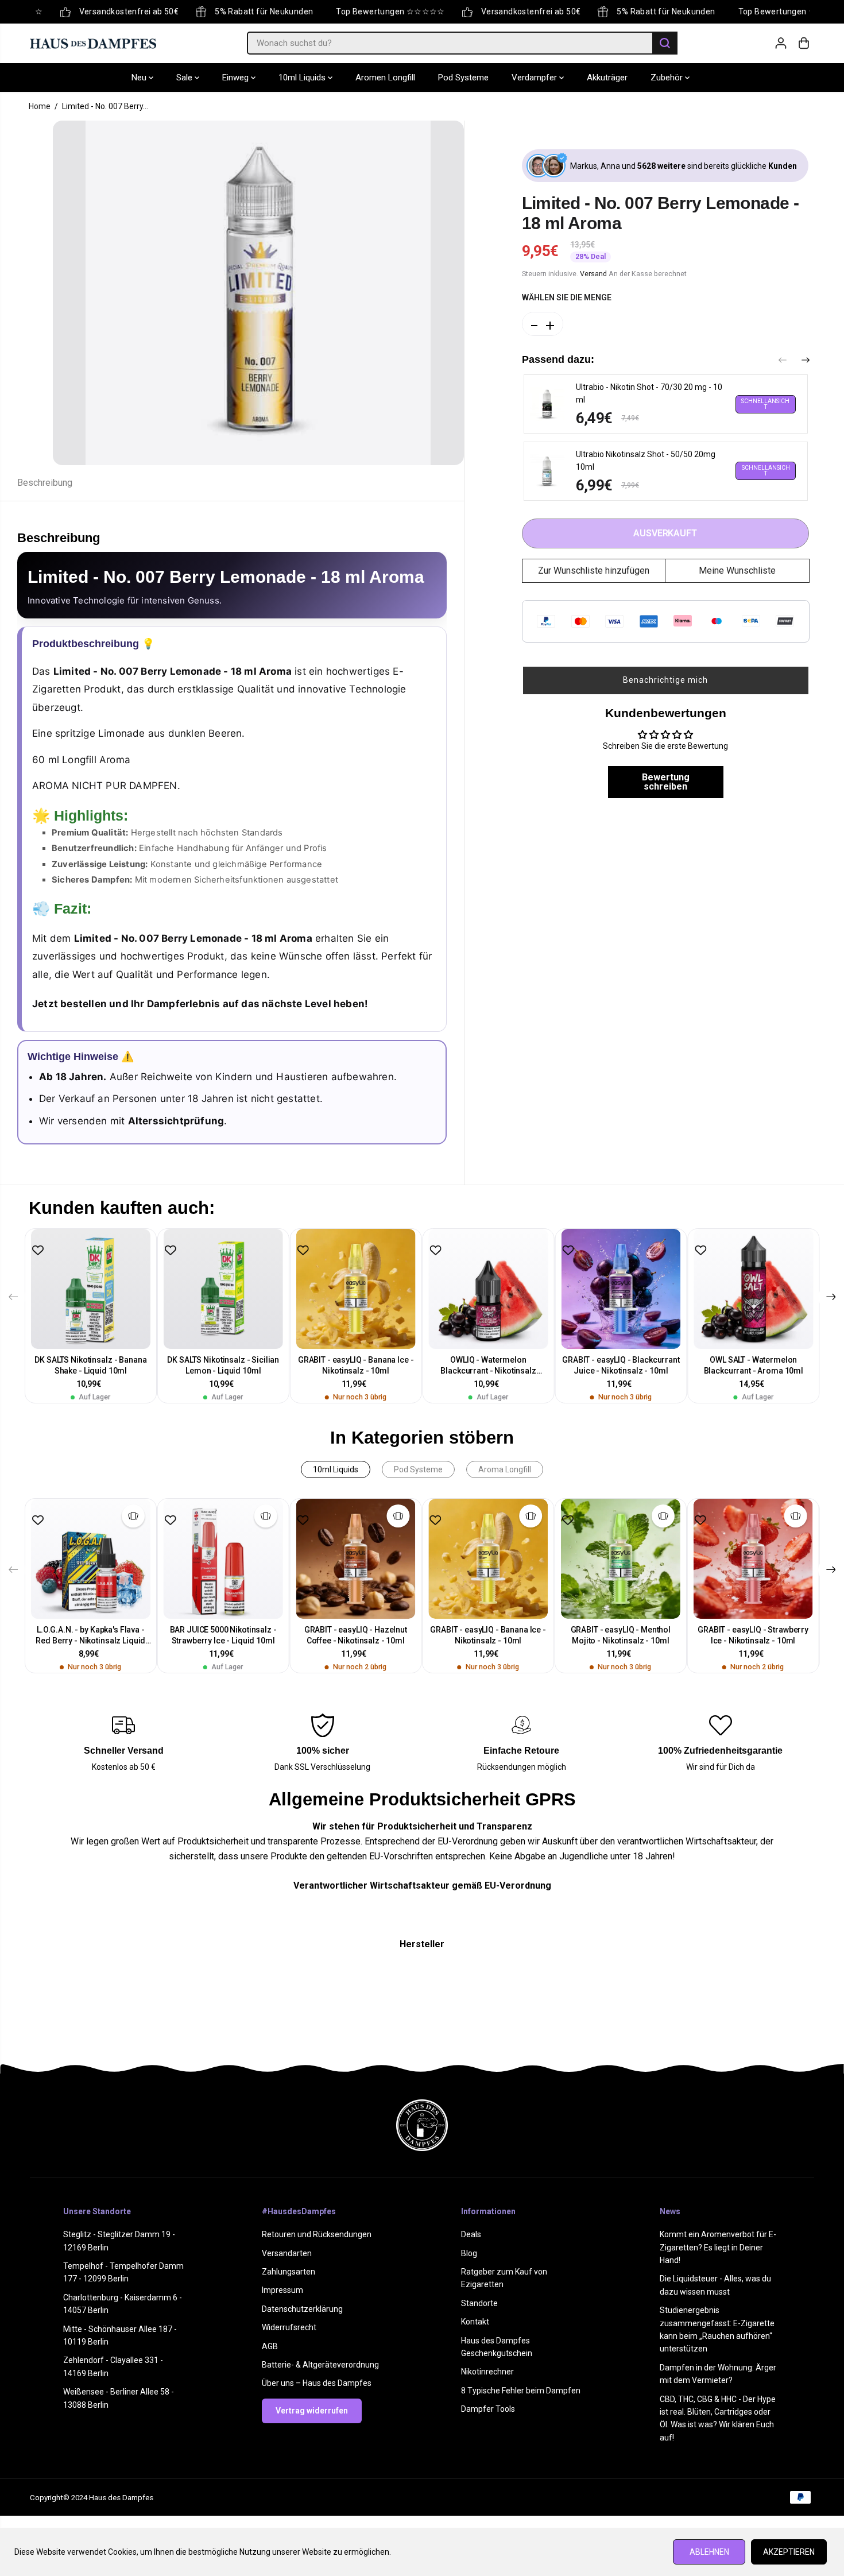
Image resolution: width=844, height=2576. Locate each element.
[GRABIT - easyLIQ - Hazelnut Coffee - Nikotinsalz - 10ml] (356, 1559)
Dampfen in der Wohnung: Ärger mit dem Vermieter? (718, 2374)
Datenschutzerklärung (302, 2309)
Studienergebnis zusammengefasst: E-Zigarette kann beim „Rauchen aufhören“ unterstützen (717, 2329)
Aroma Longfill (505, 1469)
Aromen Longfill (385, 78)
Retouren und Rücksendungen (317, 2234)
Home (40, 106)
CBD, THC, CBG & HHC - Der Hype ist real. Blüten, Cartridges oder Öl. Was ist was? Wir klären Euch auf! (718, 2418)
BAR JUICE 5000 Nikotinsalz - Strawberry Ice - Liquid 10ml (223, 1635)
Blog (469, 2253)
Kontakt (475, 2322)
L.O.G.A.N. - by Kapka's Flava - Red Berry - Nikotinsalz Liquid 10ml (90, 1636)
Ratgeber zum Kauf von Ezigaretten (504, 2278)
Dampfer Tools (488, 2409)
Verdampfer (535, 78)
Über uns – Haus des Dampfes (317, 2383)
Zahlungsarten (289, 2272)
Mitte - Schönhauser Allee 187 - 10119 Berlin (120, 2335)
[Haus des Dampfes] (93, 43)
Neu (140, 78)
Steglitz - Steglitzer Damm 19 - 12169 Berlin (119, 2241)
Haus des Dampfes (121, 2498)
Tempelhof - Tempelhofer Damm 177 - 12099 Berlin (123, 2272)
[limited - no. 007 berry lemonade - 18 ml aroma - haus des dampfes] (258, 293)
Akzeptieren (789, 2552)
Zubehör (668, 78)
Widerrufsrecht (289, 2327)
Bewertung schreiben (666, 782)
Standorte (479, 2303)
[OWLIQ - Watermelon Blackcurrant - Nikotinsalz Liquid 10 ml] (488, 1289)
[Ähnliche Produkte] (133, 1516)
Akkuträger (607, 78)
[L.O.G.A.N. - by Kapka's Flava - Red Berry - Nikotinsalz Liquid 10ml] (91, 1559)
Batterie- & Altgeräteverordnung (320, 2365)
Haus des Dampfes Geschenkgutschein (497, 2347)
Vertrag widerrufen (312, 2411)
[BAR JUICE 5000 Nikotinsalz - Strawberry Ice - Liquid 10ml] (223, 1559)
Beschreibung (45, 483)
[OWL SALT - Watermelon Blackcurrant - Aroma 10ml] (754, 1289)
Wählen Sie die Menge (567, 297)
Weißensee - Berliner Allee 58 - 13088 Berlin (119, 2398)
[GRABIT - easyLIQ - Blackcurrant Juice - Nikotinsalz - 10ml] (621, 1289)
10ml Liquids (303, 78)
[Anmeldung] (781, 43)
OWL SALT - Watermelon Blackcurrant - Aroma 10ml (754, 1365)
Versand (593, 273)
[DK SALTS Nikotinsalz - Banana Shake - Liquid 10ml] (91, 1289)
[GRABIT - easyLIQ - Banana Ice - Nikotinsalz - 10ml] (356, 1289)
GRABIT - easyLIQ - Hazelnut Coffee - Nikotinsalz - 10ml (356, 1635)
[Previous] (783, 361)
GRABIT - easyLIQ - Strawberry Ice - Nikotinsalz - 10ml (753, 1635)
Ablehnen (709, 2552)
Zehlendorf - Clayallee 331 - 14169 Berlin (113, 2366)
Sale (185, 78)
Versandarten (287, 2253)
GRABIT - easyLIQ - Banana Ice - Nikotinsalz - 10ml (356, 1365)
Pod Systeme (463, 78)
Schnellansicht (765, 404)
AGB (270, 2346)
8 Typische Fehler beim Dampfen (521, 2391)
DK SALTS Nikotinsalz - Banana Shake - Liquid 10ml (90, 1365)
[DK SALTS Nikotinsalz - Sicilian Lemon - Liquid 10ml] (223, 1289)
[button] (666, 680)
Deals (471, 2234)
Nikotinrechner (487, 2372)
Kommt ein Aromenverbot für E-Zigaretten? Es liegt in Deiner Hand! (718, 2247)
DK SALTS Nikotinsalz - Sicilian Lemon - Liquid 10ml (223, 1365)
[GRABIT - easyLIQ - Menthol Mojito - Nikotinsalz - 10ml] (620, 1559)
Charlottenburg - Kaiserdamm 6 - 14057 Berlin (123, 2304)
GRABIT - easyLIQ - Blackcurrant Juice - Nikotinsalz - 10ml (621, 1365)
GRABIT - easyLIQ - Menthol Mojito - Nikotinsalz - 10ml (621, 1635)
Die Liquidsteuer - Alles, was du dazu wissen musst (715, 2285)
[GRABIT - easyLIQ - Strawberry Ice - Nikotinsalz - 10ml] (753, 1559)
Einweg (237, 78)
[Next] (806, 361)
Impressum (282, 2290)
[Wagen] (804, 43)
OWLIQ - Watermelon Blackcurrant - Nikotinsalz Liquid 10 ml (488, 1366)
